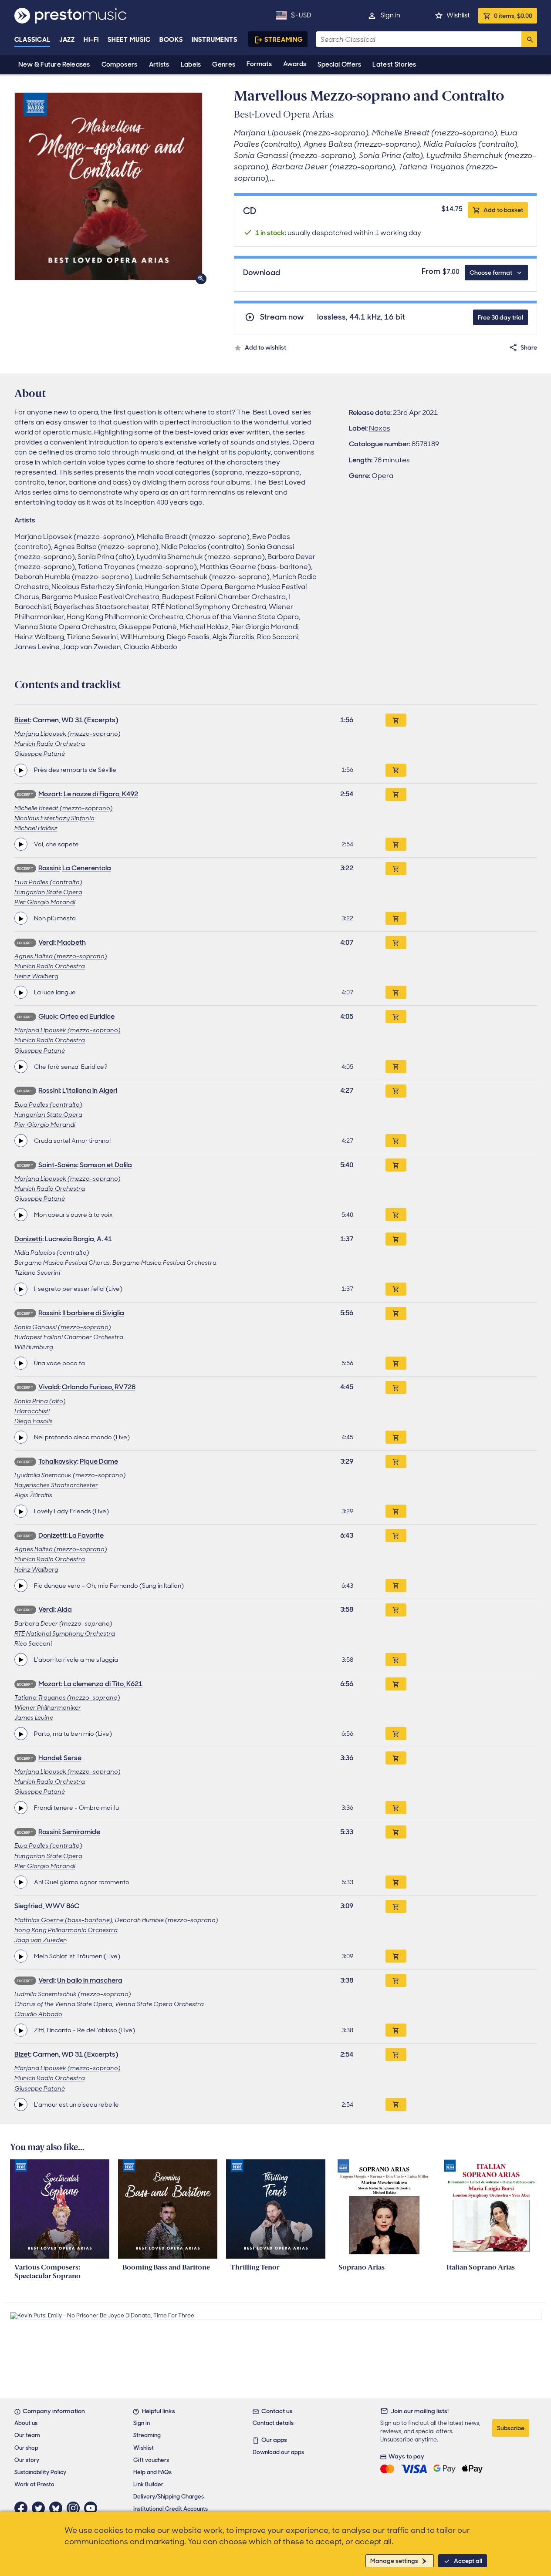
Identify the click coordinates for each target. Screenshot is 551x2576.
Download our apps (278, 2452)
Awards (295, 64)
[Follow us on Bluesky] (58, 2508)
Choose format (491, 273)
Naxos (380, 428)
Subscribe (511, 2428)
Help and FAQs (152, 2472)
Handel (50, 1758)
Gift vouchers (151, 2460)
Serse (73, 1758)
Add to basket (503, 210)
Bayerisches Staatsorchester (56, 1485)
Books (171, 40)
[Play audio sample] (21, 770)
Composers (120, 64)
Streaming (284, 40)
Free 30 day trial (500, 317)
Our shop (26, 2448)
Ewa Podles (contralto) (48, 882)
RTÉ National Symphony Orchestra (65, 1633)
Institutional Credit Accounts (171, 2509)
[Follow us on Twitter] (41, 2508)
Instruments (215, 40)
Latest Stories (394, 64)
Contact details (273, 2423)
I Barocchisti (32, 1411)
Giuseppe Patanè (40, 754)
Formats (259, 64)
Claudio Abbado (38, 2014)
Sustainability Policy (40, 2472)
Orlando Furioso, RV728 (99, 1387)
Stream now (282, 317)
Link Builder (148, 2484)
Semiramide (81, 1832)
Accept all (468, 2561)
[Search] (529, 39)
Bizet (22, 720)
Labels (191, 64)
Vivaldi (49, 1387)
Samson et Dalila (106, 1165)
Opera (382, 476)
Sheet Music (129, 40)
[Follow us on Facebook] (23, 2508)
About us (26, 2423)
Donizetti (28, 1239)
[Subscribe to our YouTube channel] (93, 2508)
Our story (27, 2460)
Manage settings (394, 2561)
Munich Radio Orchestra (50, 744)
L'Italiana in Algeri (90, 1090)
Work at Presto (34, 2484)
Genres (224, 64)
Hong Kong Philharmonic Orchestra (66, 1930)
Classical (32, 40)
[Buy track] (396, 770)
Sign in (390, 15)
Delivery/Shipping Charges (169, 2497)
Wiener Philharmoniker (48, 1707)
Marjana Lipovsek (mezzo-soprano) (68, 734)
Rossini (49, 868)
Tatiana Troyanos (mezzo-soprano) (67, 1697)
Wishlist (458, 15)
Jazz (67, 40)
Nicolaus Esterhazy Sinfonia (54, 818)
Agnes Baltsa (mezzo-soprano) (61, 956)
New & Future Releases (54, 64)
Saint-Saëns (58, 1165)
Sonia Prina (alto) (40, 1401)
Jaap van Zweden (41, 1940)
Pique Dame (99, 1461)
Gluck (48, 1016)
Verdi (46, 942)
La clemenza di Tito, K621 (103, 1684)
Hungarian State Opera (48, 892)
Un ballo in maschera (90, 1980)
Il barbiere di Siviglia (93, 1313)
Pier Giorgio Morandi (45, 902)
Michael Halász (36, 828)
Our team (27, 2435)
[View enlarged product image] (108, 186)
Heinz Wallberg (36, 976)
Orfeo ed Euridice (87, 1016)
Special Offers (339, 64)
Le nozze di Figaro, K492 (101, 794)
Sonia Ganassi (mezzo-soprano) (63, 1327)
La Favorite (86, 1535)
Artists (159, 64)
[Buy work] (396, 720)
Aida (64, 1609)
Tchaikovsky (58, 1461)
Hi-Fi (91, 40)
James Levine (34, 1717)
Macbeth (71, 942)
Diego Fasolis (34, 1421)
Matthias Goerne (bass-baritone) (63, 1920)
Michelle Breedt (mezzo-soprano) (64, 808)
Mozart (50, 794)
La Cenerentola (87, 868)
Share (529, 347)
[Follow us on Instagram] (75, 2508)
